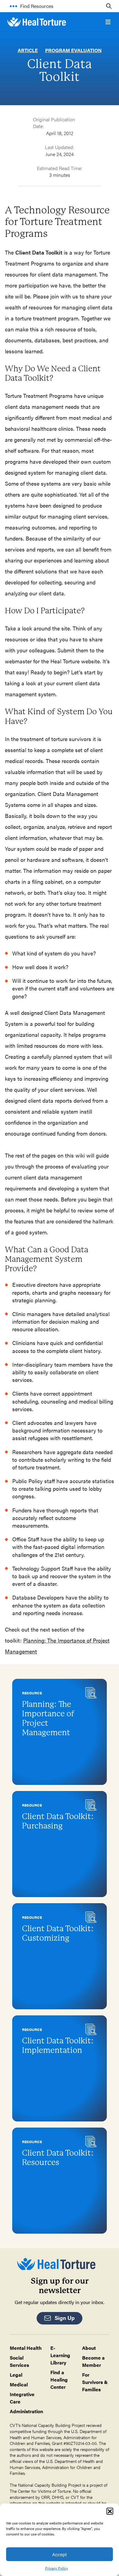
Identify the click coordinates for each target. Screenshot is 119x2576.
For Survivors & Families (95, 2382)
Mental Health (26, 2348)
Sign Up (65, 2318)
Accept (60, 2554)
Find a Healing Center (59, 2380)
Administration (26, 2411)
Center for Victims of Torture (44, 2491)
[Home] (37, 22)
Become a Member (93, 2361)
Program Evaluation (73, 50)
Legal (16, 2375)
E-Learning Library (60, 2355)
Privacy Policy (57, 2568)
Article (28, 50)
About (89, 2348)
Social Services (19, 2361)
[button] (110, 2511)
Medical (19, 2384)
